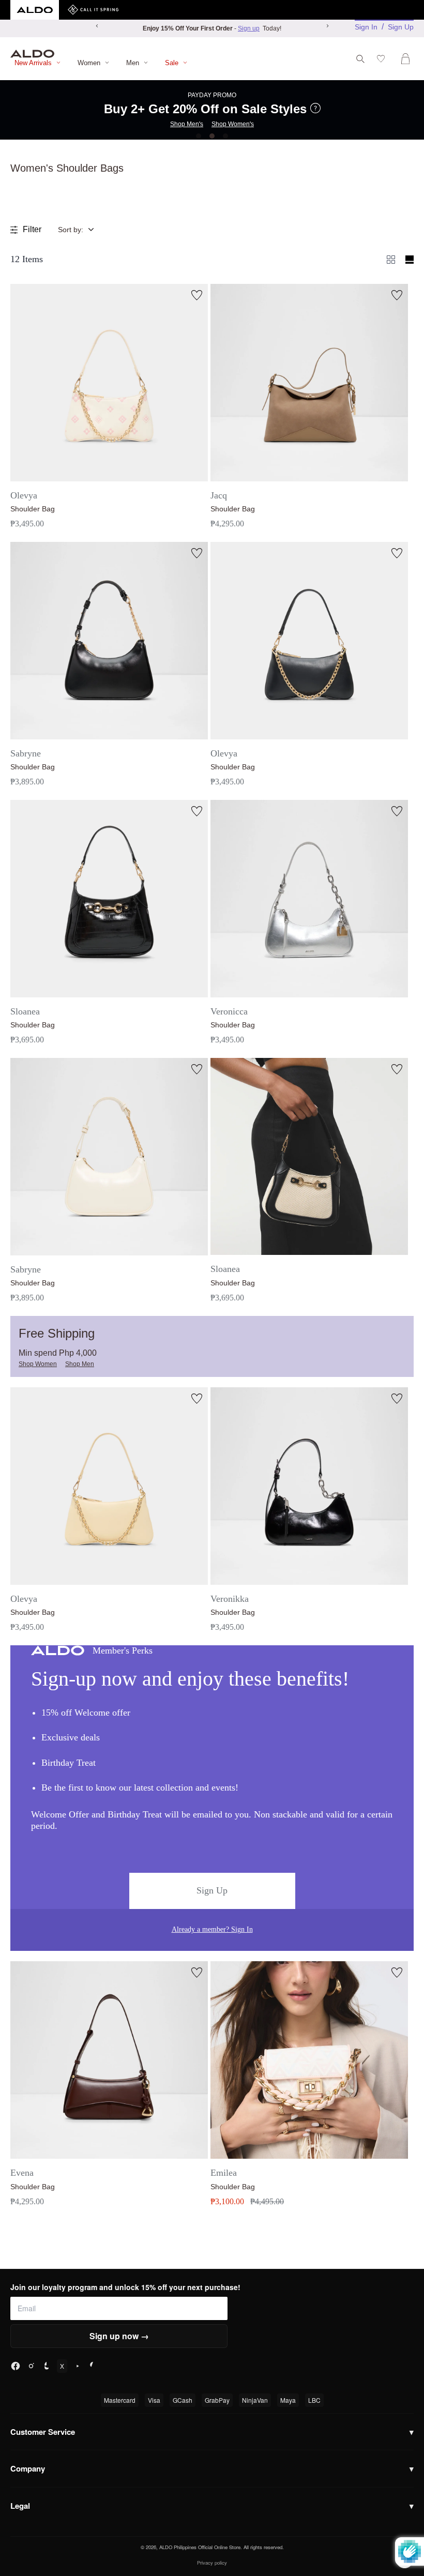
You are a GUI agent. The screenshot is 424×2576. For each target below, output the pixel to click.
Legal (212, 2506)
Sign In (366, 27)
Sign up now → (119, 2336)
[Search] (360, 59)
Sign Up (401, 27)
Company (212, 2468)
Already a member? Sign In (212, 1929)
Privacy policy (212, 2563)
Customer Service (212, 2432)
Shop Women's (233, 124)
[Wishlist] (383, 59)
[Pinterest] (93, 2366)
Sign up (249, 28)
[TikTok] (47, 2366)
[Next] (327, 26)
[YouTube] (78, 2366)
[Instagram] (31, 2366)
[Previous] (97, 26)
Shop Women (38, 1364)
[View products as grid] (410, 260)
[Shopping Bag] (407, 59)
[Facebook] (16, 2366)
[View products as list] (391, 260)
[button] (84, 230)
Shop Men (80, 1364)
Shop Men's (187, 124)
